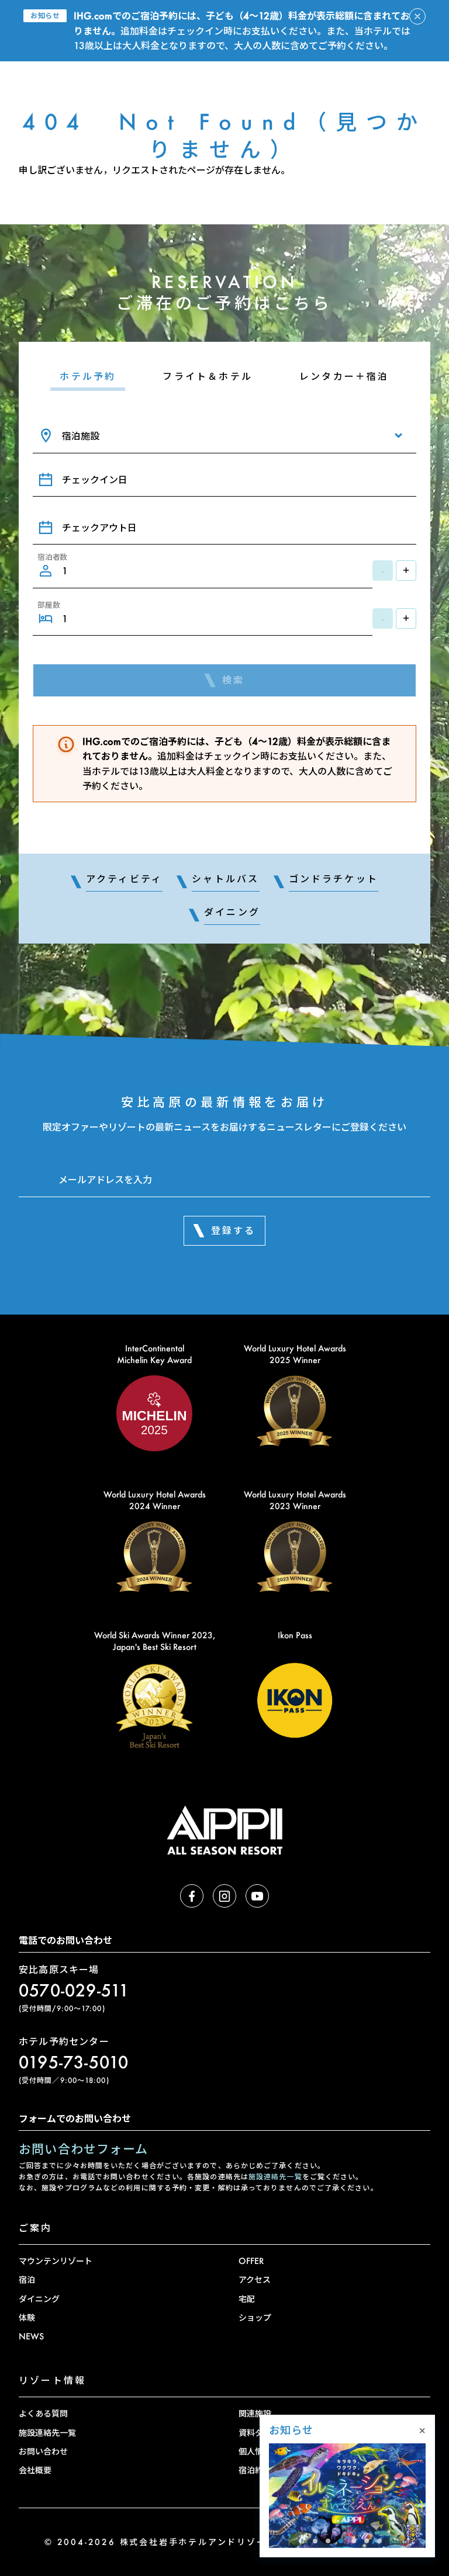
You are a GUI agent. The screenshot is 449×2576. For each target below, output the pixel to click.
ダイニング (39, 2299)
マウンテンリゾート (56, 2261)
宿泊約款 (255, 2470)
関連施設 (255, 2413)
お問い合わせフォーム (83, 2149)
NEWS (31, 2336)
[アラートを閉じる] (417, 16)
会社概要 (35, 2470)
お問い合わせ (43, 2451)
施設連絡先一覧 (275, 2177)
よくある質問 (43, 2413)
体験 (27, 2317)
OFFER (251, 2261)
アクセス (255, 2279)
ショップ (255, 2317)
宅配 (247, 2299)
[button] (315, 2541)
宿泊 (27, 2279)
